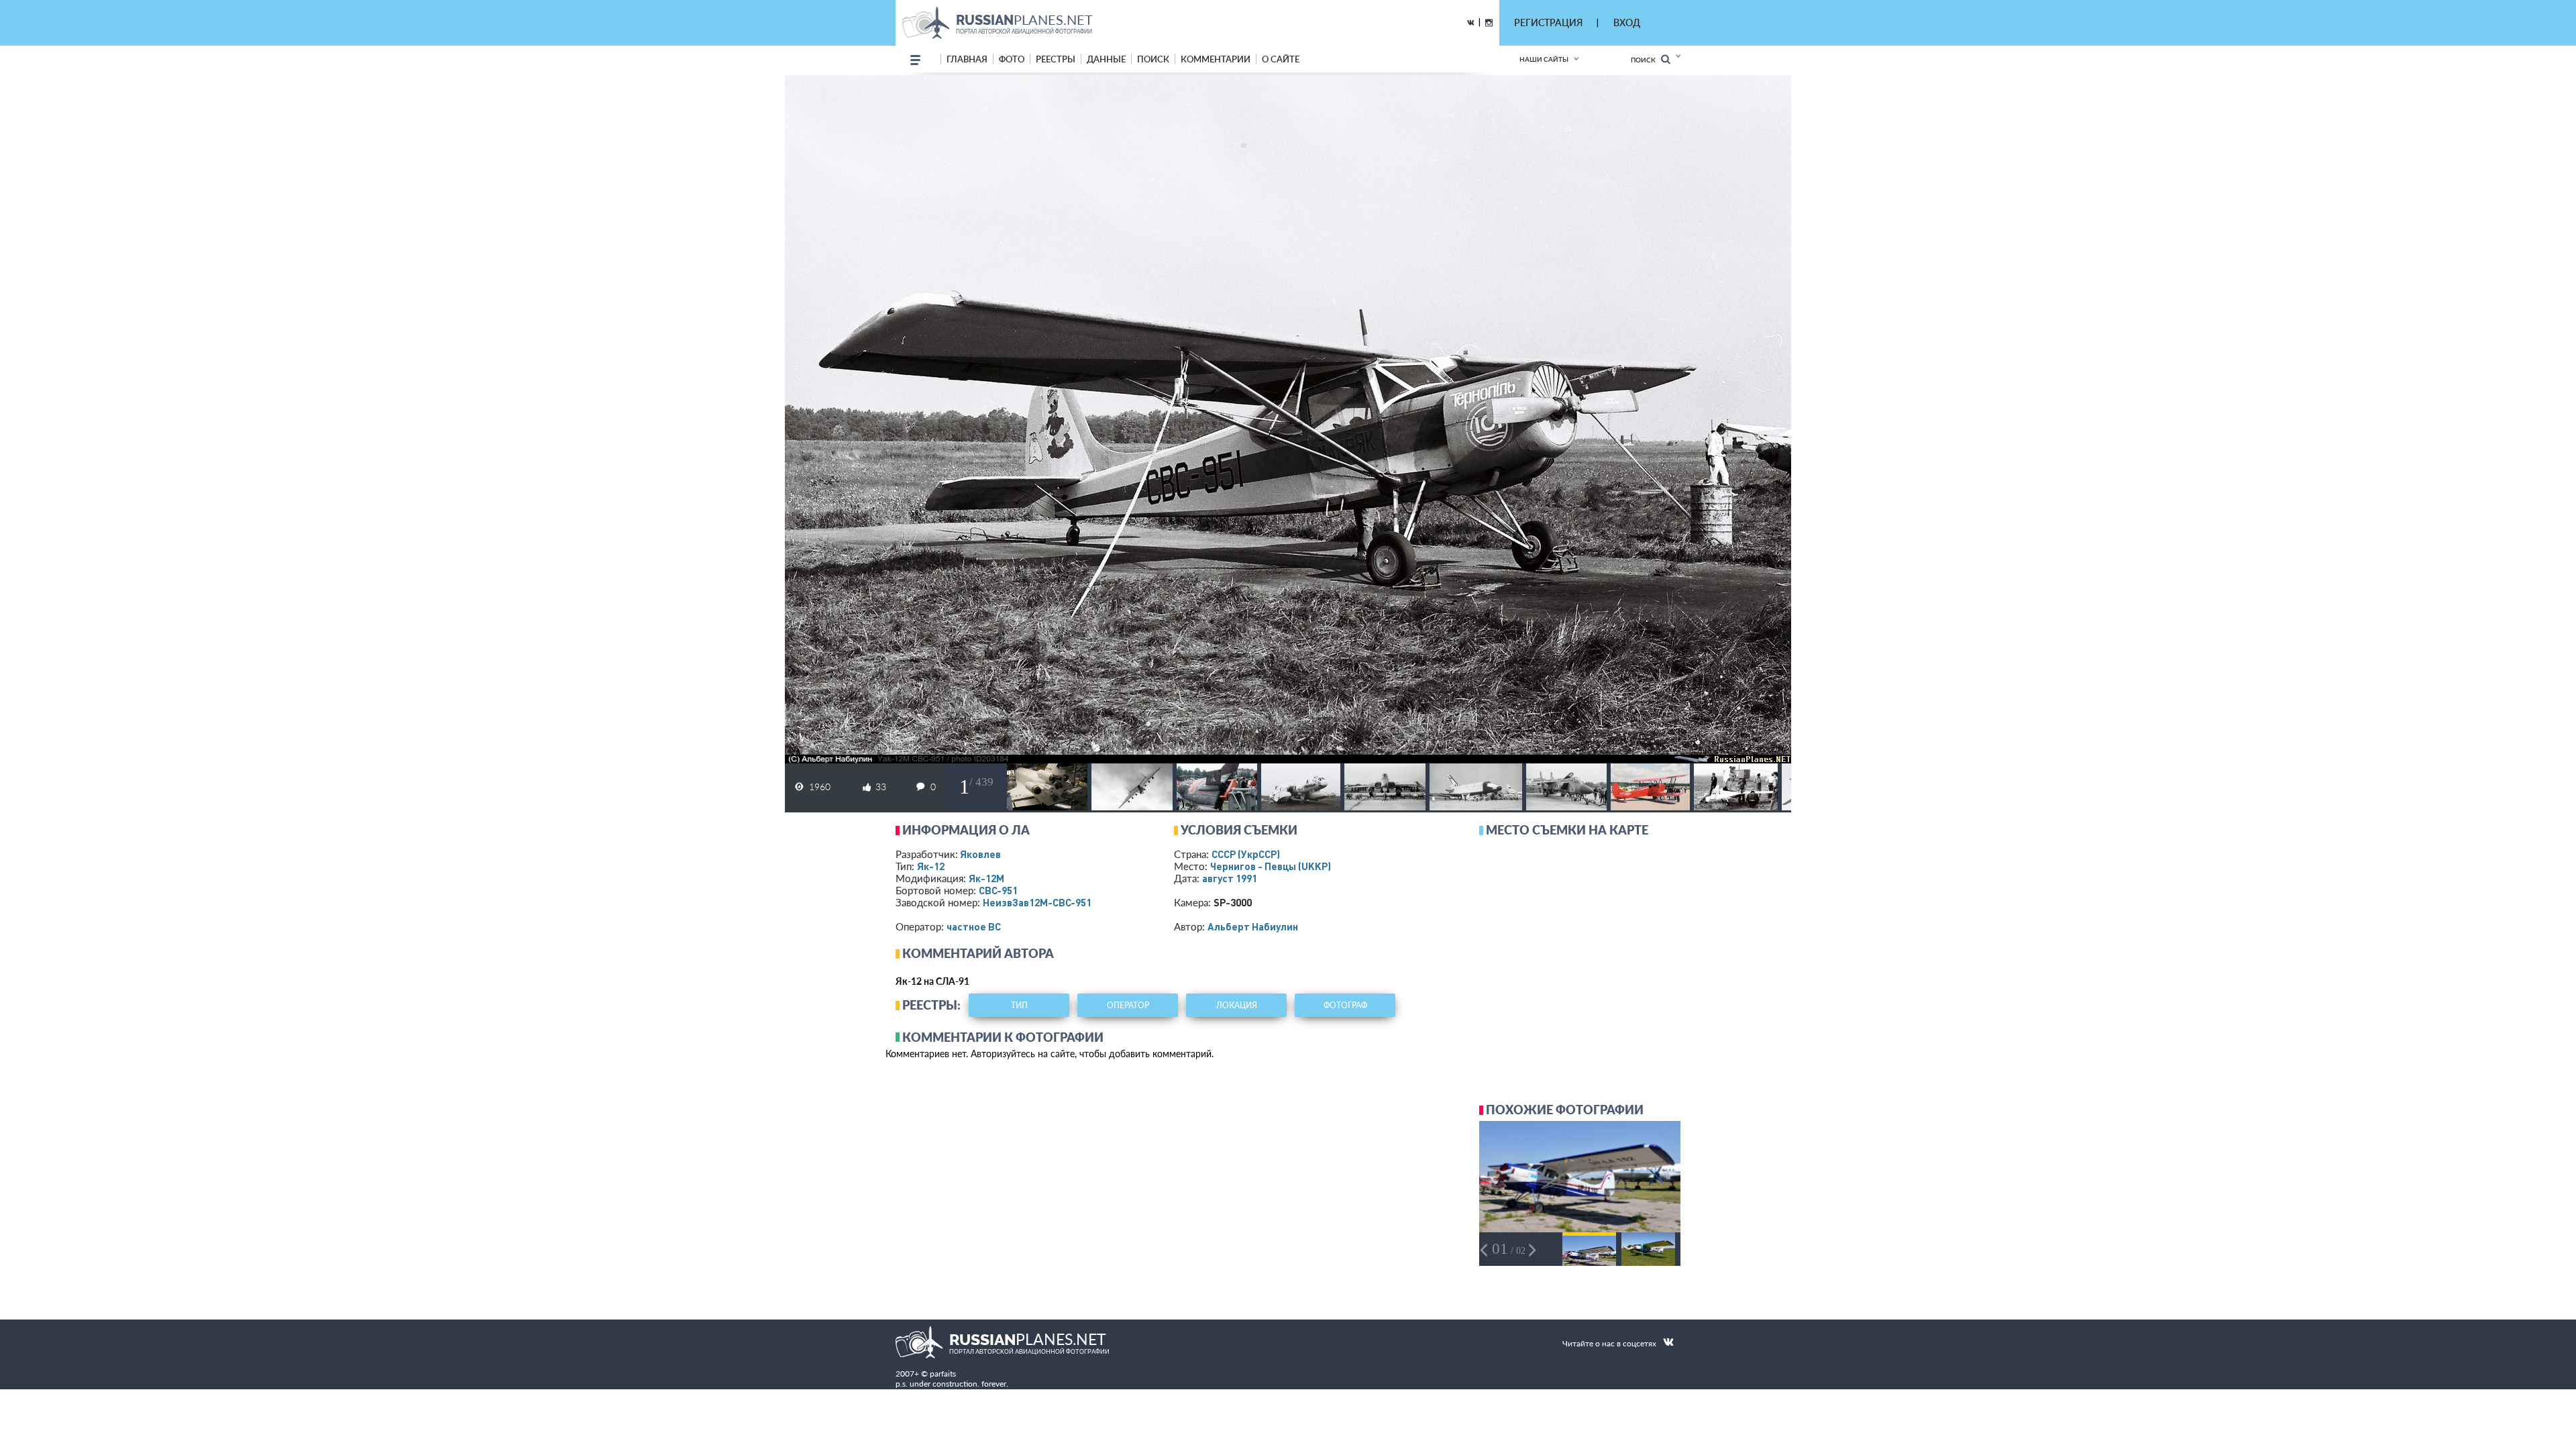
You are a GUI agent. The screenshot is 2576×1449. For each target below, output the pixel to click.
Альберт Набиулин (1253, 926)
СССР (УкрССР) (1246, 854)
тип (1019, 1005)
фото (1012, 59)
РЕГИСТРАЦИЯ (1548, 22)
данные (1106, 59)
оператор (1128, 1005)
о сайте (1281, 59)
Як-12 (931, 866)
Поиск (1646, 60)
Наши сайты (1544, 59)
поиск (1153, 59)
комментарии (1216, 59)
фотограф (1345, 1005)
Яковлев (980, 854)
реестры (1056, 59)
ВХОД (1627, 22)
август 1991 (1230, 878)
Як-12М (986, 878)
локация (1237, 1005)
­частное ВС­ (974, 926)
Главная (967, 59)
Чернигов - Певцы (1271, 866)
